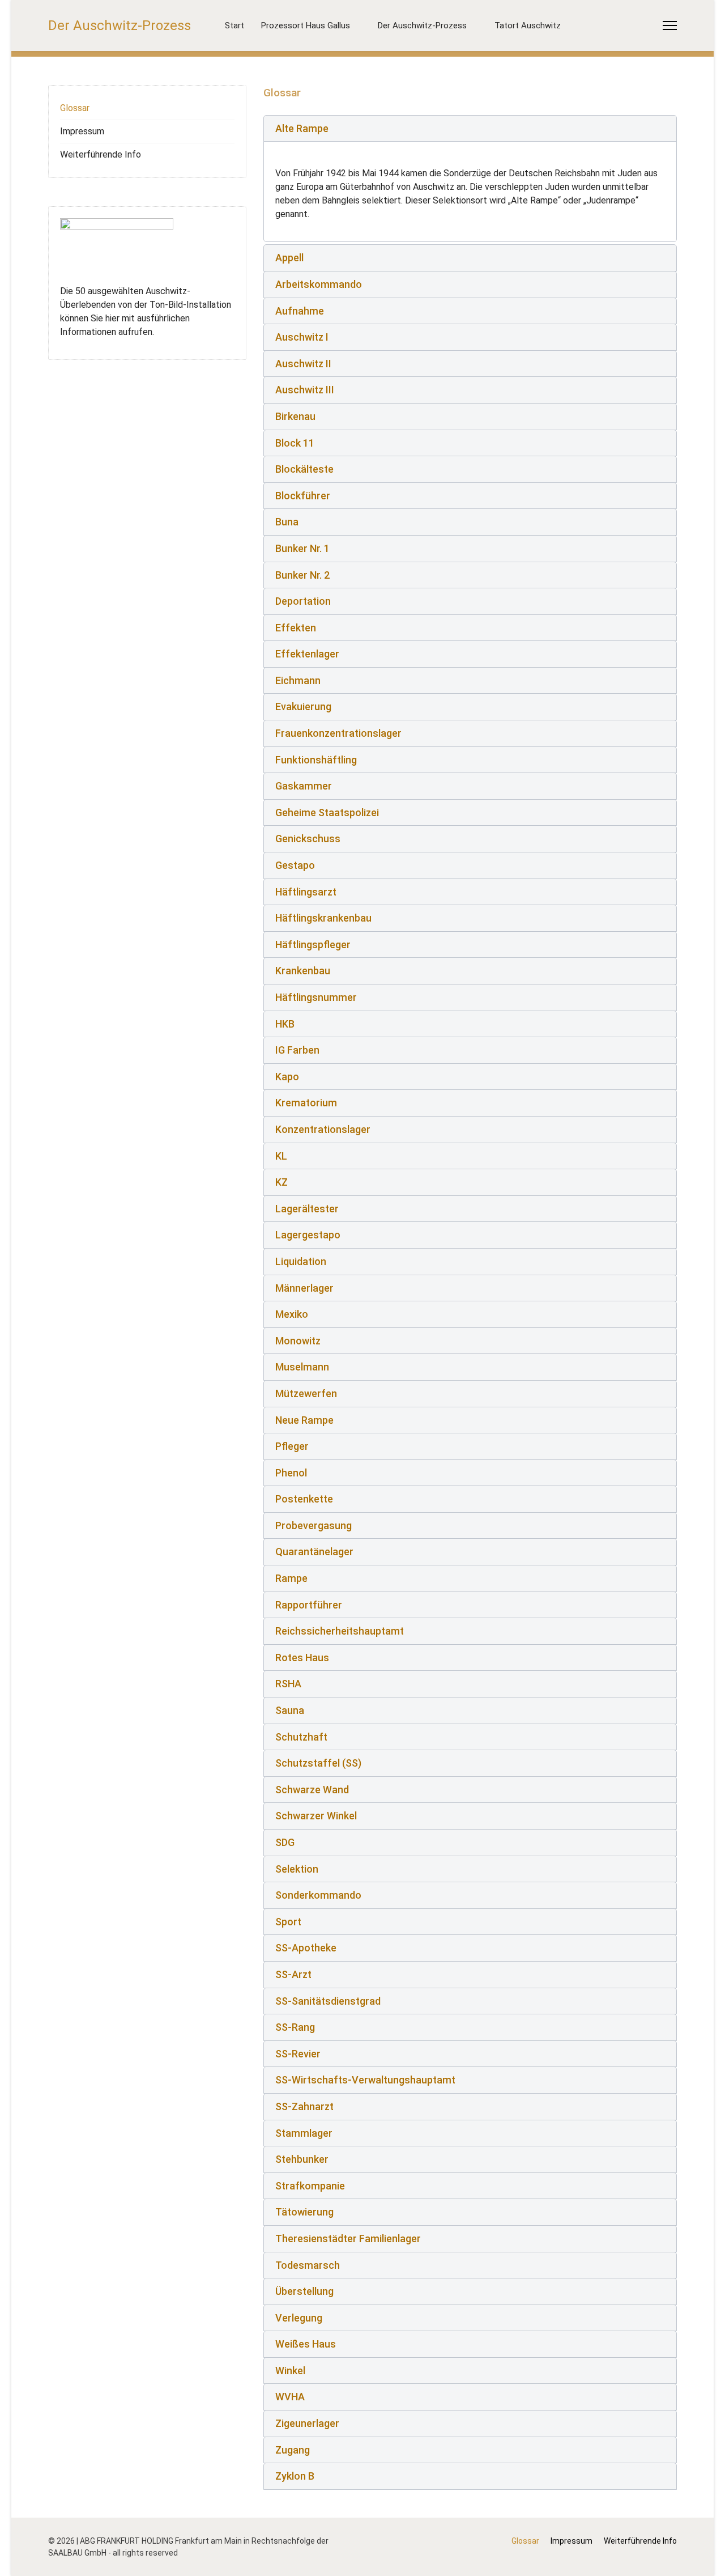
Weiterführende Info (101, 154)
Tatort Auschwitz (528, 26)
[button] (470, 129)
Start (234, 26)
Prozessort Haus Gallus (306, 26)
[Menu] (670, 26)
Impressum (82, 131)
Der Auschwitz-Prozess (120, 26)
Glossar (75, 108)
